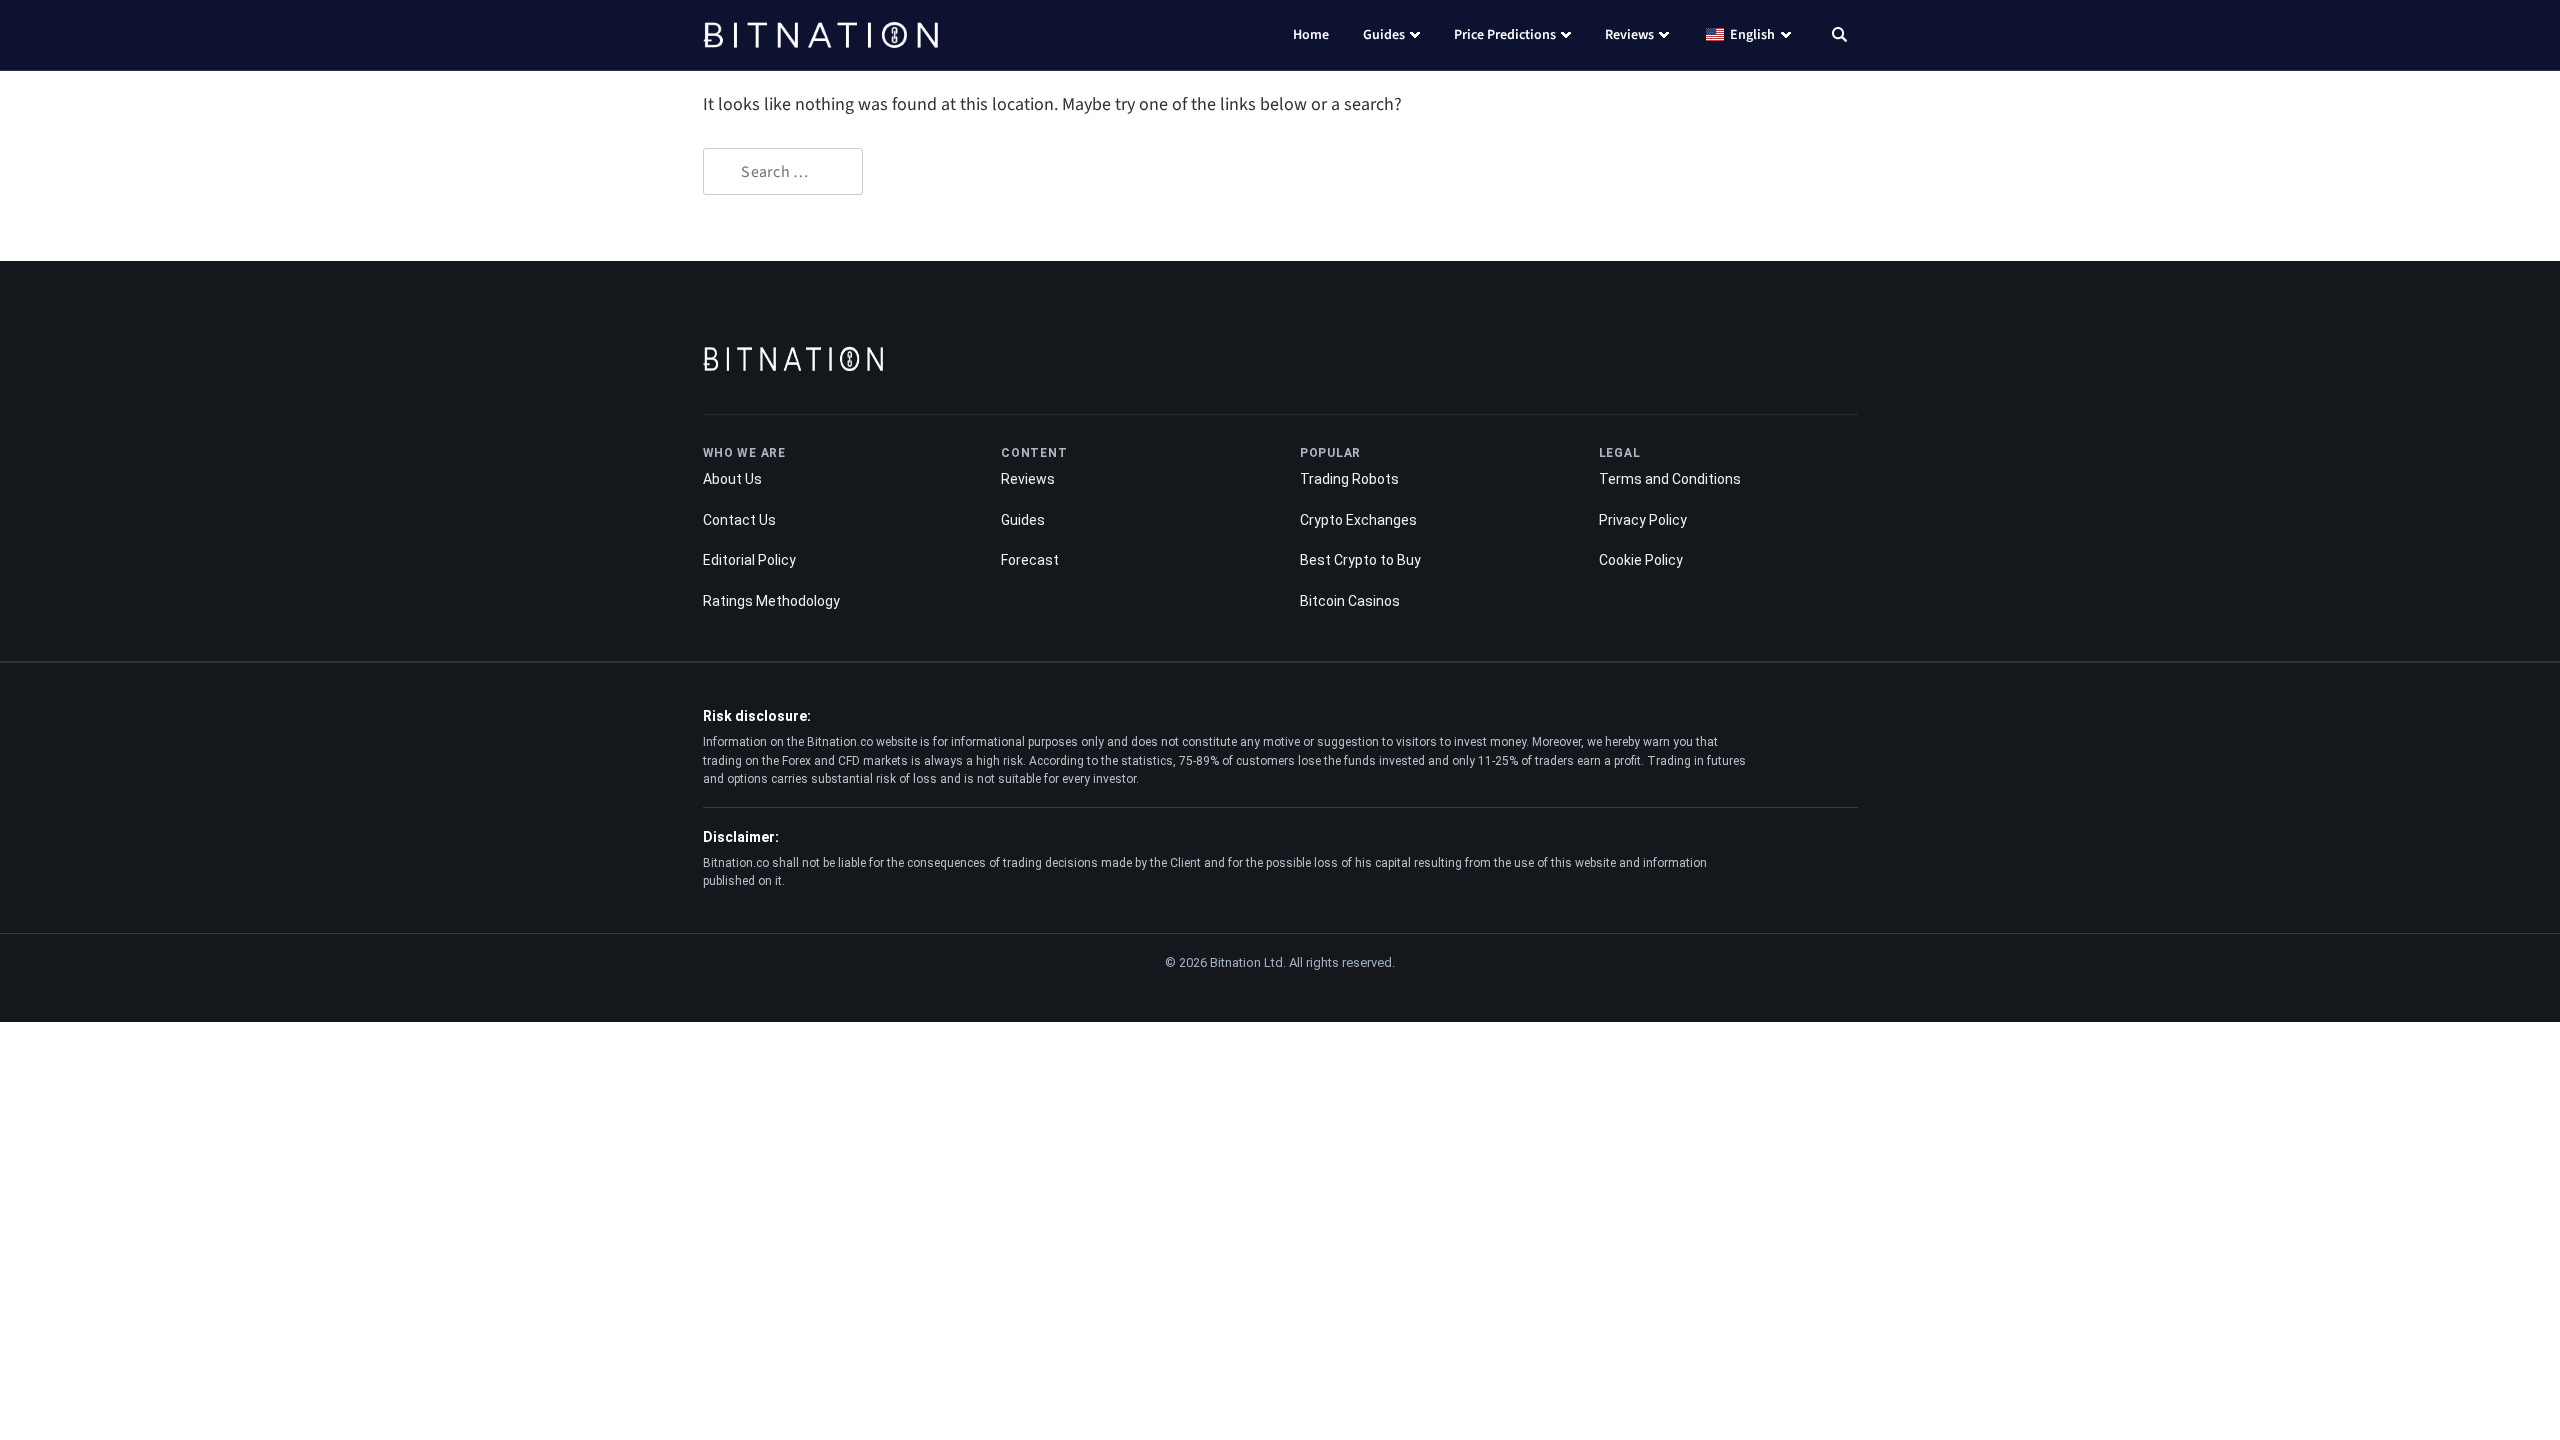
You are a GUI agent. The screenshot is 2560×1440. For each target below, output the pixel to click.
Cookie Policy (1641, 560)
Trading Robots (1349, 479)
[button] (1839, 37)
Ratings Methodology (771, 601)
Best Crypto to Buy (1360, 560)
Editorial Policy (749, 560)
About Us (732, 479)
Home (1311, 35)
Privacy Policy (1643, 520)
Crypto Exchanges (1358, 520)
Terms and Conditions (1670, 479)
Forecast (1030, 560)
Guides (1384, 35)
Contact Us (739, 520)
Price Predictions (1505, 35)
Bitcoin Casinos (1350, 601)
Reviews (1629, 35)
